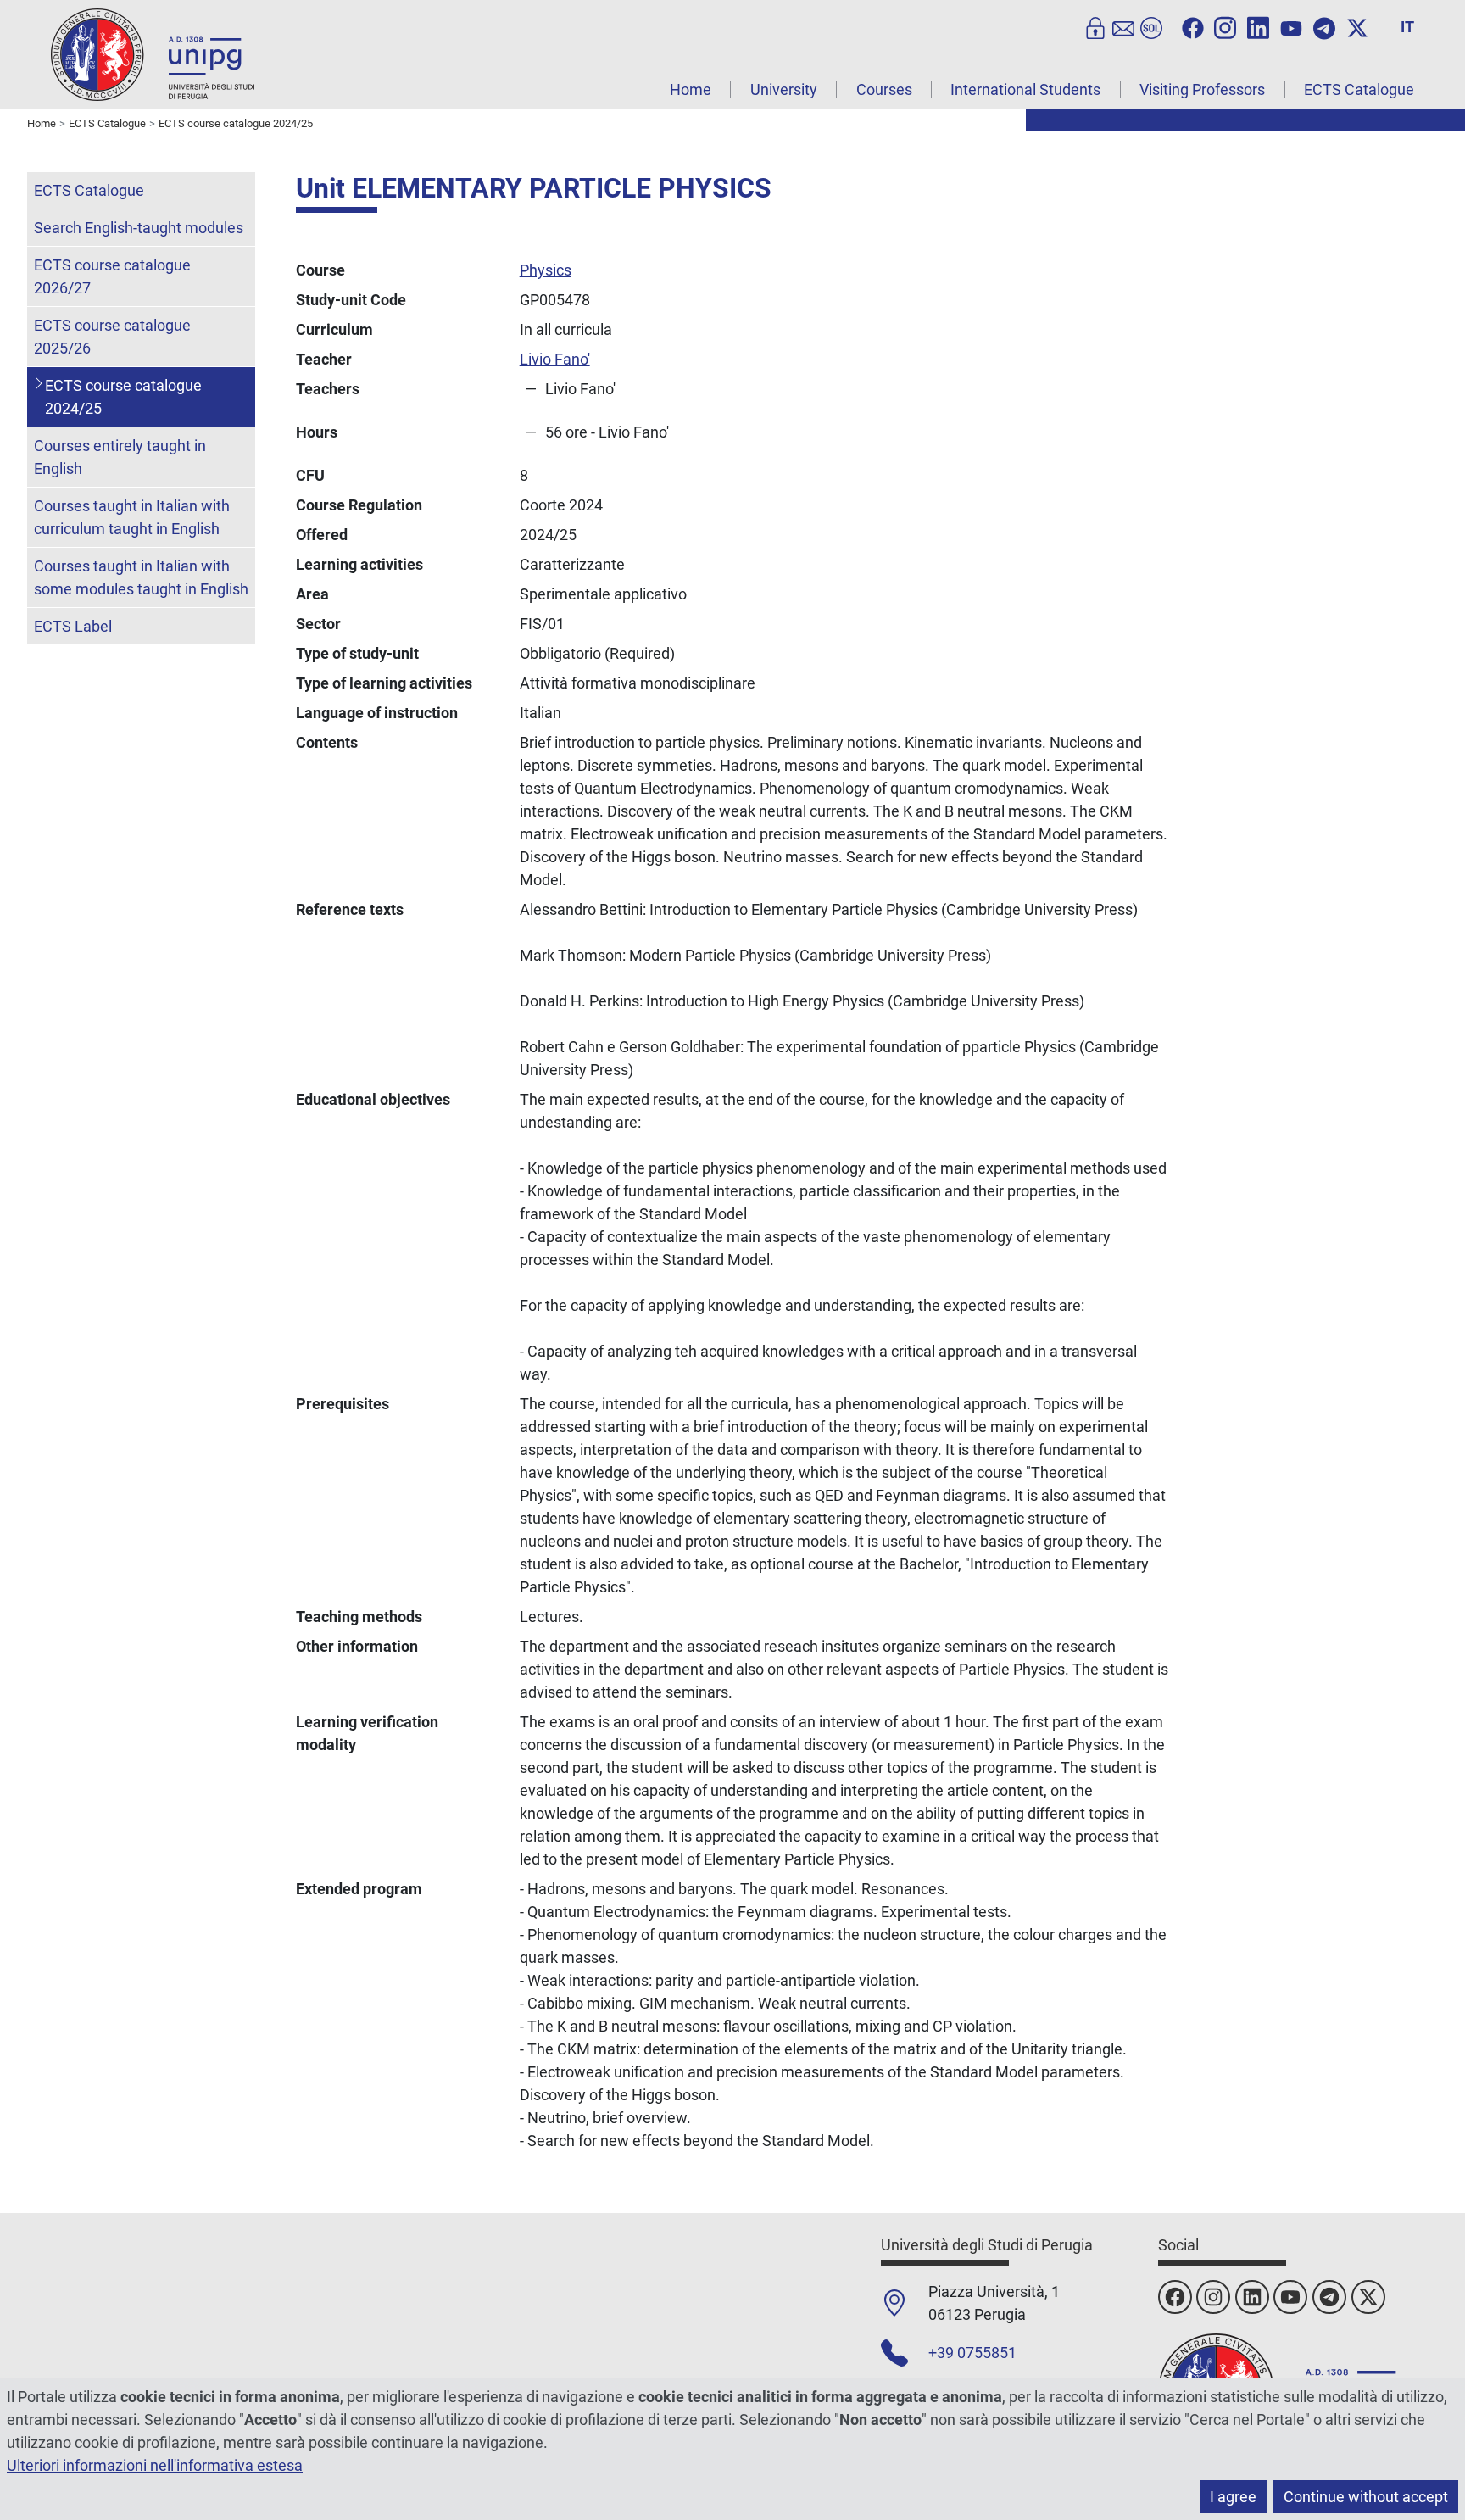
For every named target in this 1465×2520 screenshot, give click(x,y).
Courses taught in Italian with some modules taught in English (141, 577)
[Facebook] (1193, 26)
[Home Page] (153, 54)
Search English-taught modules (139, 228)
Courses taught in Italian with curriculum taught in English (132, 517)
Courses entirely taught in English (120, 457)
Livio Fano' (555, 359)
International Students (1025, 89)
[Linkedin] (1258, 26)
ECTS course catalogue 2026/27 (112, 276)
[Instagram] (1225, 26)
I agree (1233, 2497)
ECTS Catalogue (1359, 89)
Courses (884, 89)
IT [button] (1407, 27)
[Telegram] (1324, 26)
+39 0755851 (972, 2353)
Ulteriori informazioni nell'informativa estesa (155, 2465)
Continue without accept (1366, 2497)
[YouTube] (1291, 26)
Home (691, 89)
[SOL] (1151, 26)
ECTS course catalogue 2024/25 (123, 397)
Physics (546, 270)
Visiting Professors (1202, 89)
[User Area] (1095, 26)
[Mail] (1123, 26)
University (784, 89)
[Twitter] (1357, 26)
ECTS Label (73, 626)
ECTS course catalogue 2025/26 (112, 337)
